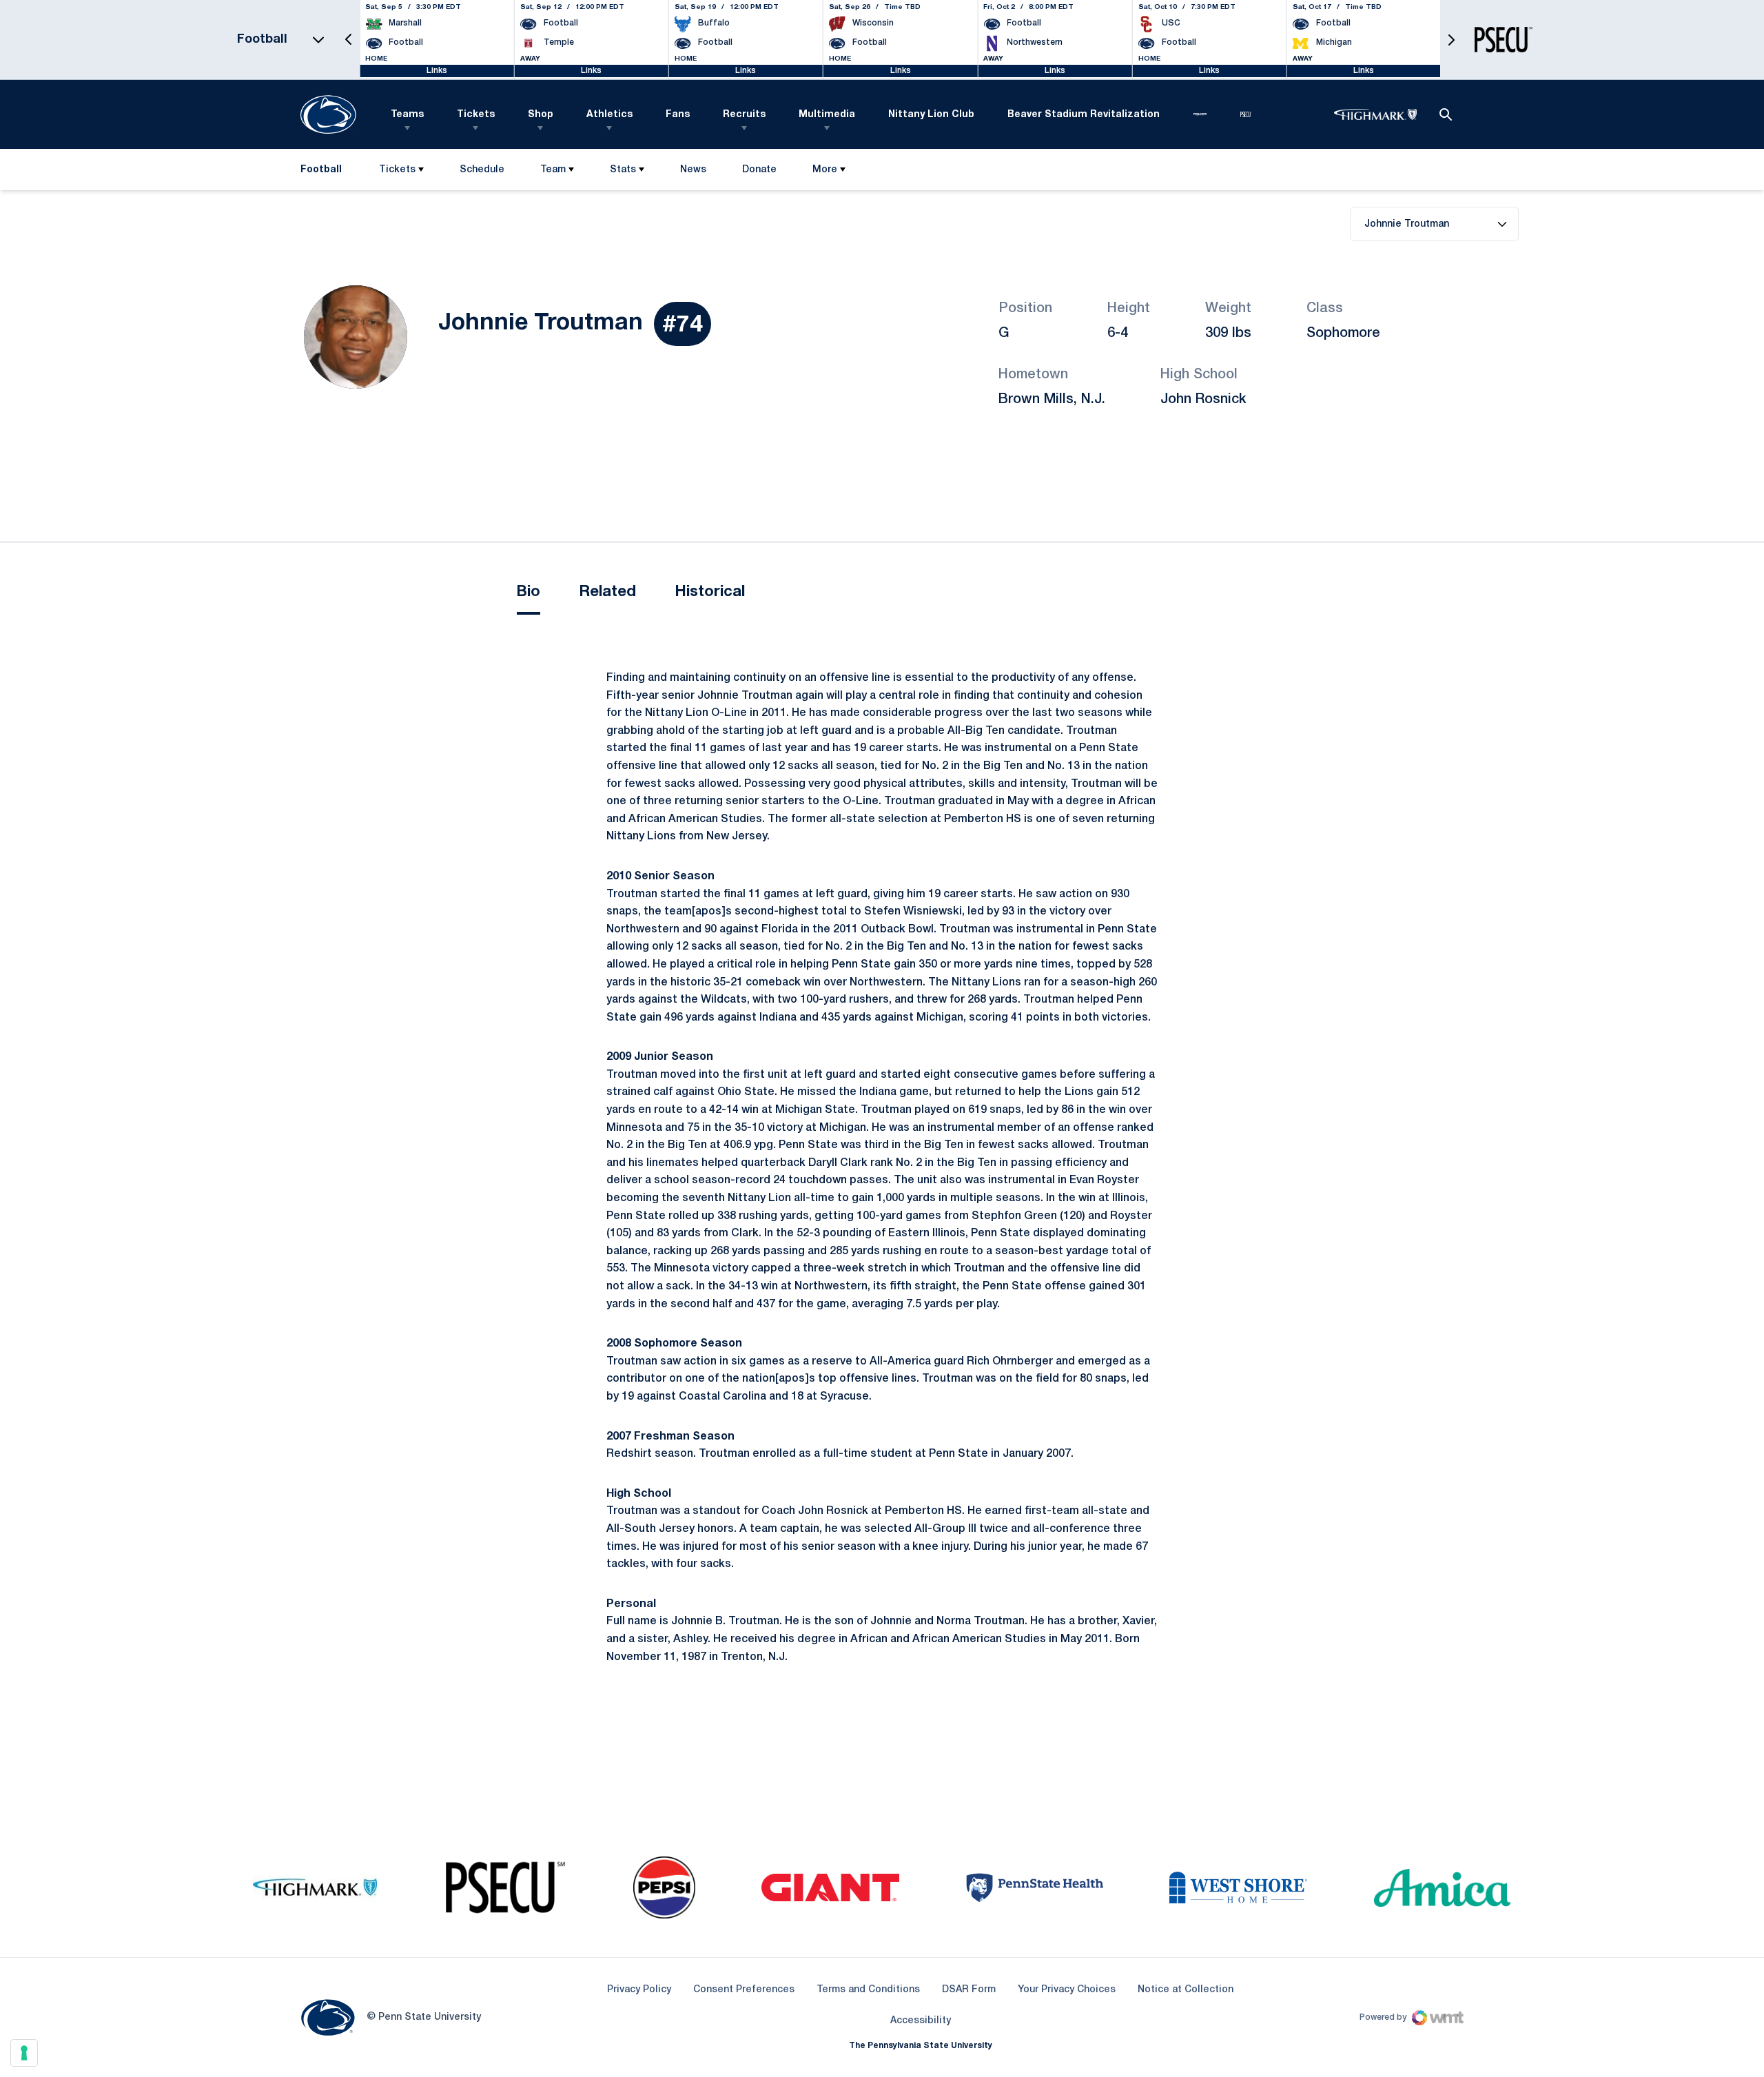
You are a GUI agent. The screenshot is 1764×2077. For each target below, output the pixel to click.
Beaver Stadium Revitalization (1084, 115)
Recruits (744, 115)
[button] (349, 40)
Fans (678, 115)
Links (437, 71)
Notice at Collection (1186, 1990)
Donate (759, 173)
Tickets (476, 115)
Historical (710, 592)
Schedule (482, 170)
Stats (623, 170)
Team (553, 170)
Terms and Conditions (868, 1990)
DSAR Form (969, 1990)
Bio (529, 592)
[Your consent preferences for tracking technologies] (24, 2053)
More (825, 170)
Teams (407, 115)
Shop (541, 115)
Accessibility (921, 2020)
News (693, 170)
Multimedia (827, 115)
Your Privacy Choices (1067, 1990)
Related (607, 592)
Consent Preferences (744, 1990)
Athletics (609, 115)
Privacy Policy (639, 1990)
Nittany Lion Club (931, 115)
